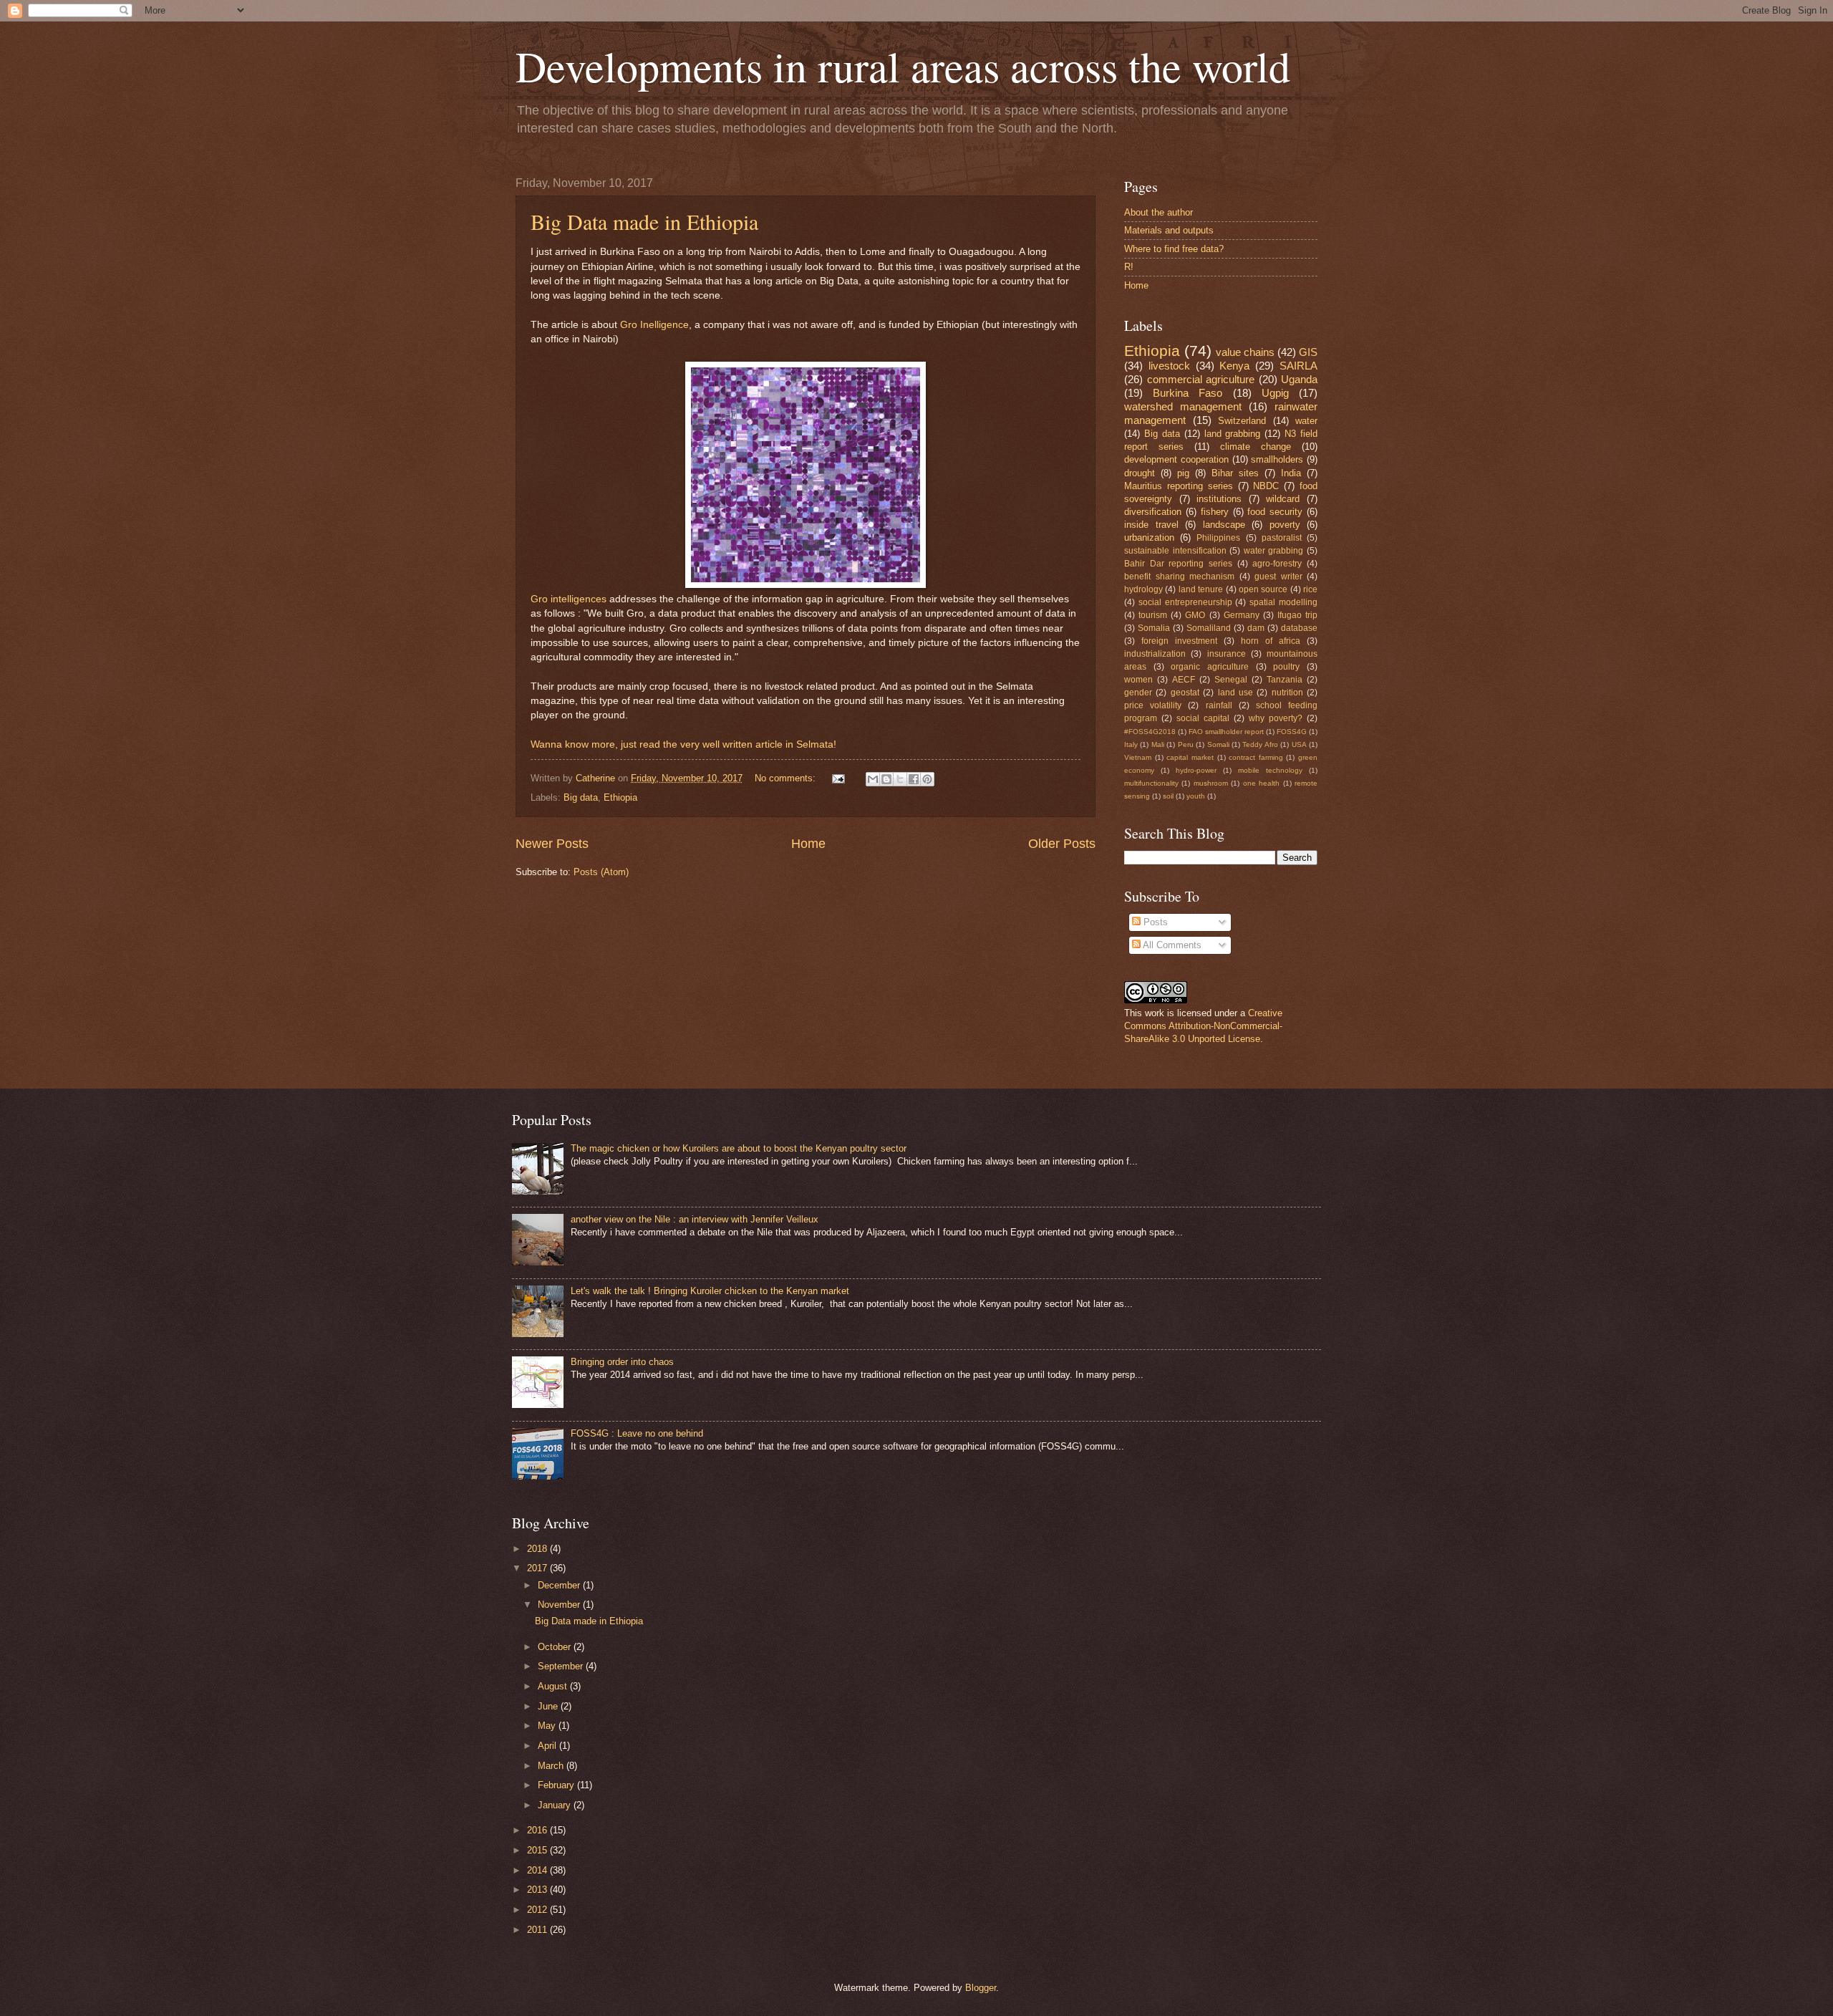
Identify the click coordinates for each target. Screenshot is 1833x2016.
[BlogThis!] (886, 779)
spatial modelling (1283, 602)
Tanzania (1285, 680)
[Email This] (873, 779)
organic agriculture (1210, 667)
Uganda (1299, 379)
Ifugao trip (1297, 615)
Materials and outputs (1169, 230)
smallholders (1277, 459)
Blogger (981, 1988)
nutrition (1287, 693)
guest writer (1278, 577)
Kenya (1234, 366)
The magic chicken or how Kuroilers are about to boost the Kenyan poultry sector (739, 1148)
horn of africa (1271, 641)
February (557, 1785)
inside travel (1151, 525)
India (1291, 473)
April (548, 1746)
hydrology (1143, 589)
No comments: (787, 778)
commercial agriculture (1201, 379)
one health (1261, 783)
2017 (538, 1568)
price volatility (1153, 705)
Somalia (1154, 628)
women (1138, 680)
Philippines (1218, 538)
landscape (1224, 525)
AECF (1184, 680)
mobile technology (1270, 770)
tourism (1153, 615)
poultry (1286, 667)
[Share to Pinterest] (927, 779)
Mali (1158, 744)
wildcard (1283, 499)
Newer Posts (552, 844)
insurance (1227, 654)
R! (1129, 267)
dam (1256, 628)
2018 (538, 1549)
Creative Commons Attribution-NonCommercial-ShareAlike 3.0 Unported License (1203, 1026)
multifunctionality (1151, 783)
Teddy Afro (1260, 744)
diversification (1153, 512)
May (548, 1726)
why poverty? (1276, 718)
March (552, 1766)
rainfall (1219, 705)
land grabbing (1233, 434)
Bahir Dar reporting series (1178, 564)
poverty (1285, 525)
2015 (538, 1850)
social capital (1203, 718)
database (1299, 628)
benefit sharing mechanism (1179, 577)
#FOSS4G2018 (1150, 732)
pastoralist (1282, 538)
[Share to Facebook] (914, 779)
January (556, 1805)
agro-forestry (1277, 564)
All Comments (1171, 945)
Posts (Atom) (601, 872)
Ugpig (1275, 393)
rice (1310, 589)
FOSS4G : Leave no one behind (637, 1433)
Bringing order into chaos (622, 1362)
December (560, 1585)
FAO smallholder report (1226, 732)
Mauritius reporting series (1179, 486)
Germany (1242, 615)
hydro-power (1196, 770)
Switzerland (1242, 421)
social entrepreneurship (1185, 602)
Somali (1218, 744)
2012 (538, 1910)
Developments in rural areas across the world (903, 66)
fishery (1215, 512)
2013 (538, 1890)
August (554, 1686)
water (1306, 421)
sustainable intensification (1175, 551)
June (549, 1706)
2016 (538, 1830)
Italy (1131, 744)
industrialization (1155, 654)
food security (1275, 512)
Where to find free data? (1174, 249)
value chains (1245, 352)
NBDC (1266, 486)
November (560, 1605)
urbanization (1149, 537)
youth (1196, 796)
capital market (1190, 757)
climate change (1256, 447)
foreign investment (1179, 641)
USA (1299, 744)
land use (1235, 693)
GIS (1308, 352)
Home (808, 844)
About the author (1159, 212)
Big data (581, 797)
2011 (538, 1930)
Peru (1186, 744)
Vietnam (1138, 757)
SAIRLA (1298, 366)
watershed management (1183, 406)
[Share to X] (900, 779)
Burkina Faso (1188, 393)
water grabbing (1274, 551)
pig (1183, 473)
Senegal (1231, 680)
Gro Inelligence (654, 325)
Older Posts (1062, 844)
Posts (1154, 922)
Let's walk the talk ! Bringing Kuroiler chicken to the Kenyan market (710, 1291)
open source (1263, 589)
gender (1138, 693)
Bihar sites (1235, 473)
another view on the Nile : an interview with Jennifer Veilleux (695, 1219)
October (556, 1647)
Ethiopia (620, 797)
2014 (538, 1870)
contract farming (1256, 757)
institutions (1219, 499)
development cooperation (1176, 459)
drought (1140, 473)
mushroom (1211, 783)
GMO (1195, 615)
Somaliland (1209, 628)
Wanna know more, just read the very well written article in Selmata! (683, 744)
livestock (1169, 366)
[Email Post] (838, 778)
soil (1168, 796)
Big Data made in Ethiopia (644, 221)
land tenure (1201, 589)
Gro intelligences (570, 599)
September (562, 1666)
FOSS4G (1292, 732)
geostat (1185, 693)
